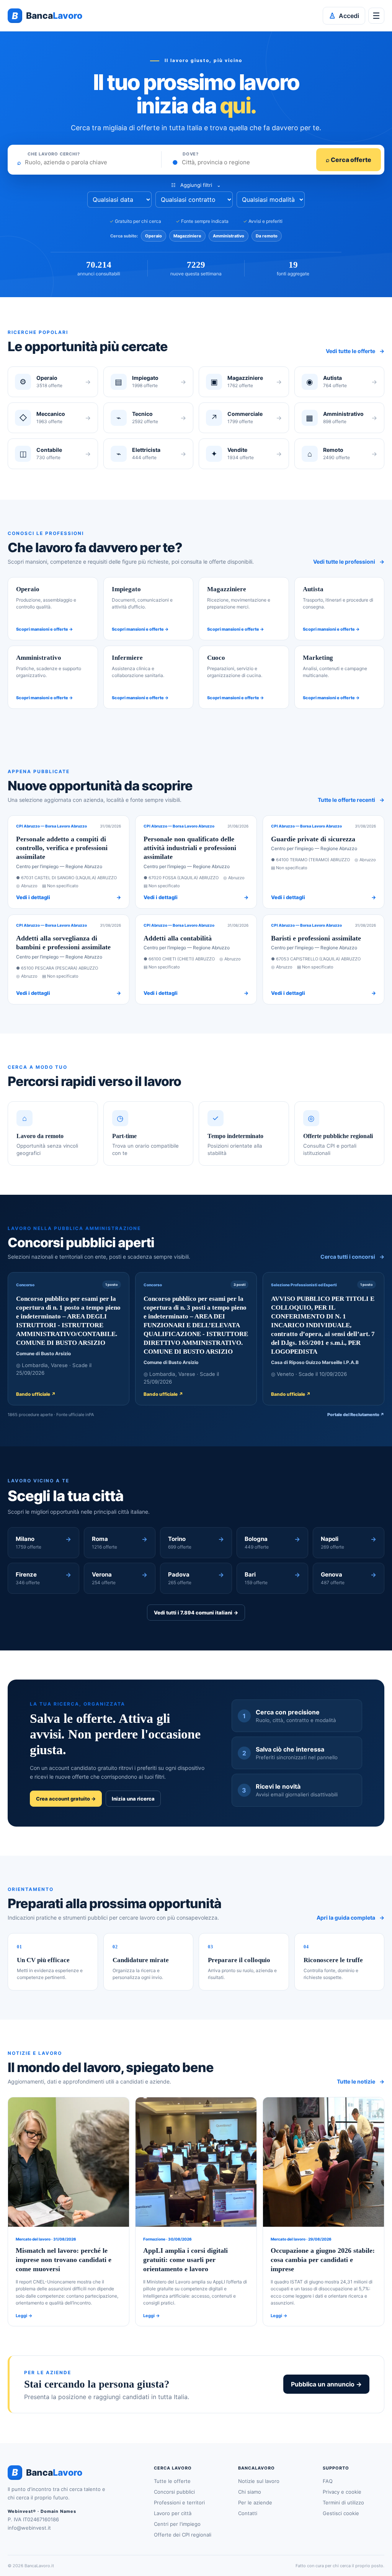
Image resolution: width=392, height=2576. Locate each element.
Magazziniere (187, 236)
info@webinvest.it (29, 2528)
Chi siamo (250, 2492)
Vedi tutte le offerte (355, 351)
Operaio (154, 236)
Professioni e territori (179, 2502)
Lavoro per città (173, 2513)
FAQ (328, 2481)
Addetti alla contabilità (178, 938)
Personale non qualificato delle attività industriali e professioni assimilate (190, 848)
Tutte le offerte (172, 2481)
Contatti (248, 2513)
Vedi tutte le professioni (349, 562)
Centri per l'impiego (177, 2524)
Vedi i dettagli (69, 897)
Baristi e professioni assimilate (316, 938)
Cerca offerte (349, 160)
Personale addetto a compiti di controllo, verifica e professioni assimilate (62, 848)
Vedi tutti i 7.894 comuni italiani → (196, 1613)
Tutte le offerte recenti (351, 800)
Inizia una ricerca (133, 1799)
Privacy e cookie (342, 2492)
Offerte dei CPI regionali (183, 2535)
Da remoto (267, 236)
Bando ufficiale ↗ (36, 1394)
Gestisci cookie (341, 2513)
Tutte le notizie (361, 2081)
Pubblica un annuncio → (326, 2384)
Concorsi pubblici (174, 2492)
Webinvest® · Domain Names (42, 2511)
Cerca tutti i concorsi (352, 1257)
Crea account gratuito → (66, 1799)
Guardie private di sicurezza (313, 839)
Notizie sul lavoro (259, 2481)
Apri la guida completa (350, 1918)
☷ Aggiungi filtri (196, 185)
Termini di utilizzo (343, 2502)
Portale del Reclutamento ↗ (356, 1415)
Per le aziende (255, 2502)
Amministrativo (229, 236)
